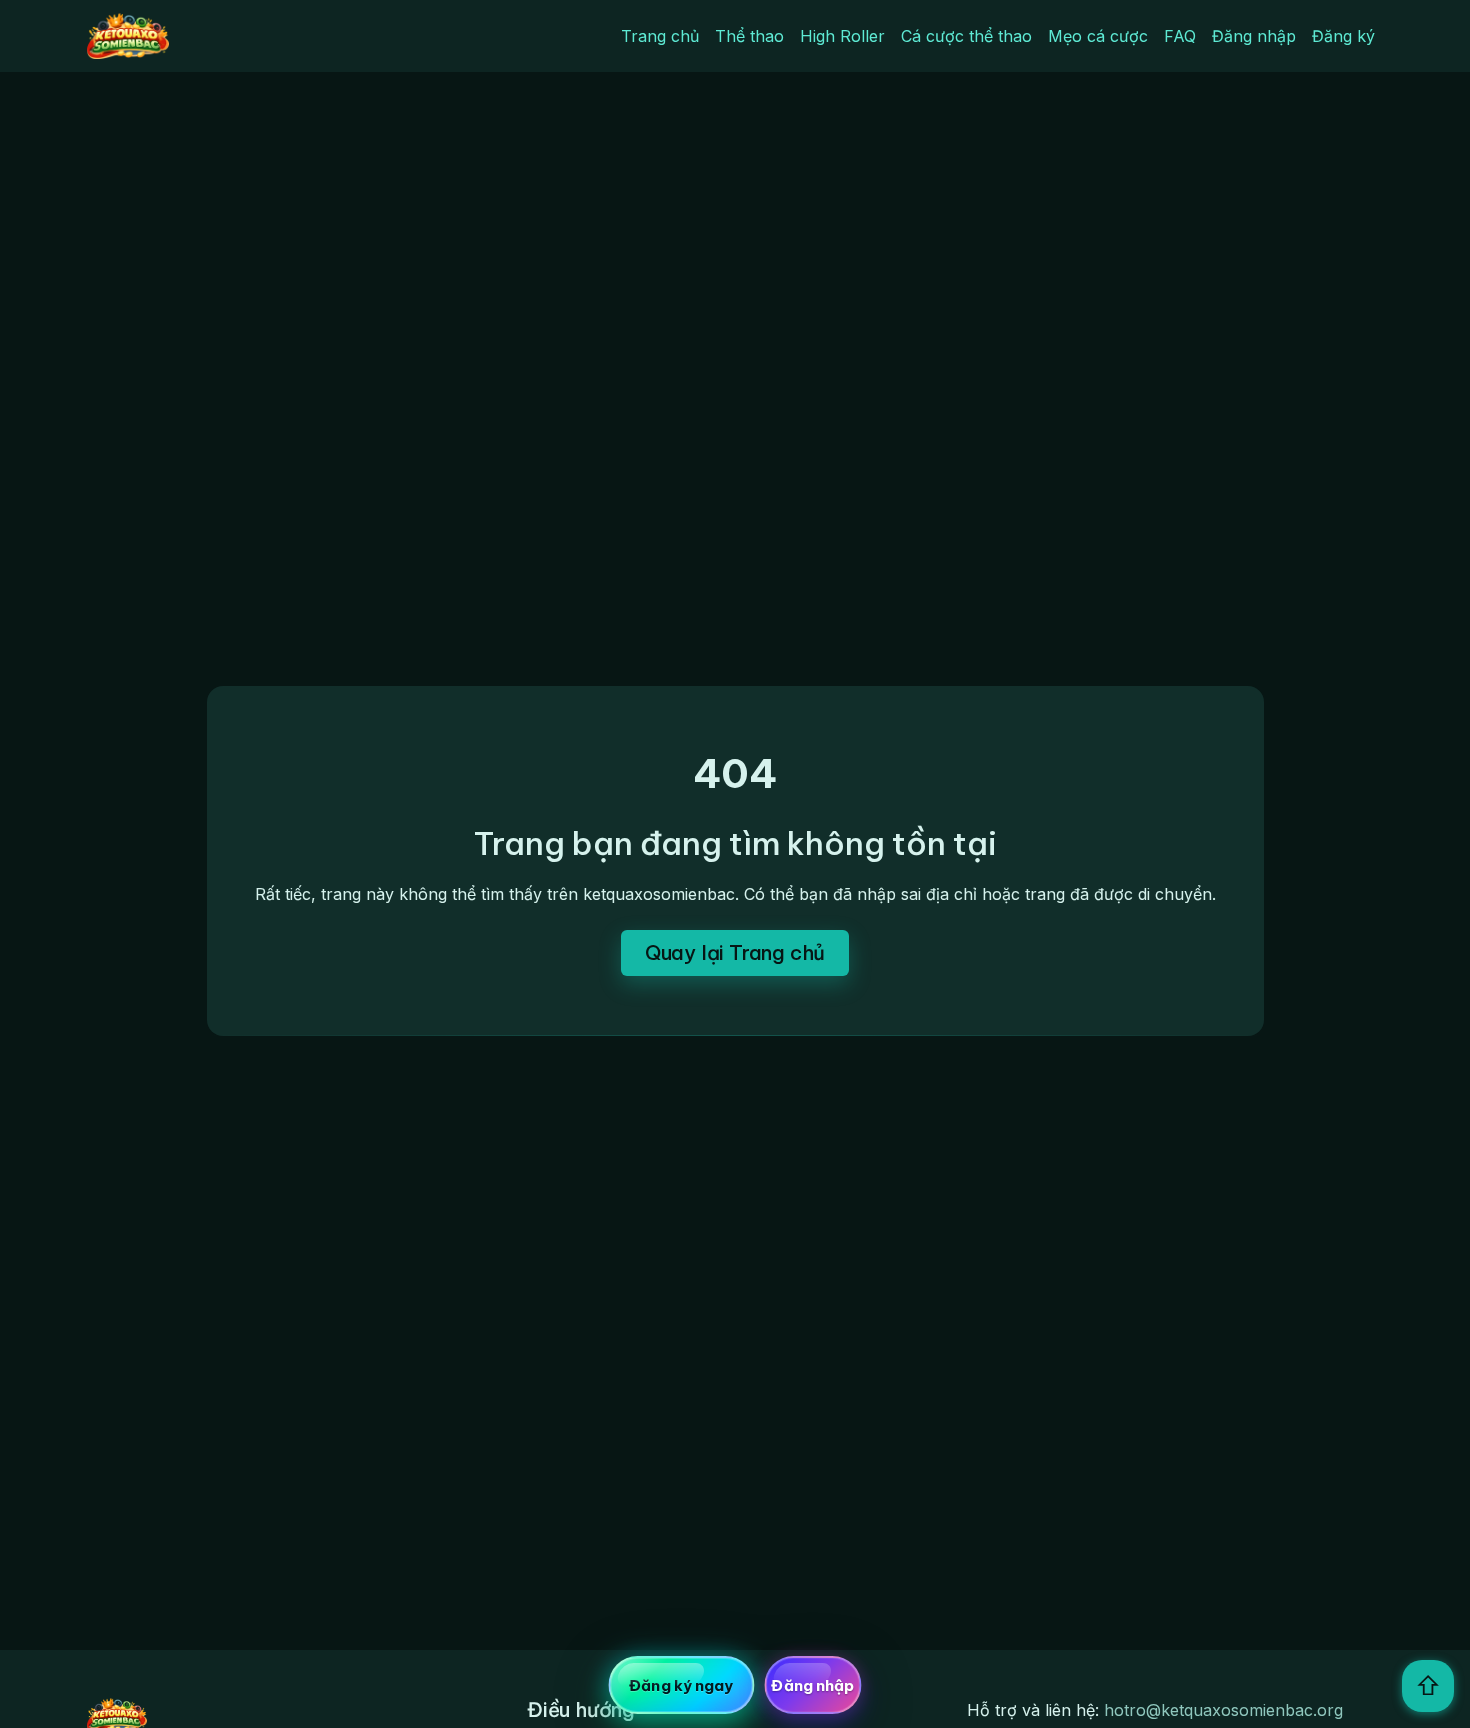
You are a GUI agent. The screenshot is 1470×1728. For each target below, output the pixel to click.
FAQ (1180, 36)
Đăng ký (1343, 36)
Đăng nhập (1254, 36)
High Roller (842, 36)
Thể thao (749, 36)
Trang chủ (660, 36)
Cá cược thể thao (966, 36)
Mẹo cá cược (1098, 36)
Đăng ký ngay (681, 1685)
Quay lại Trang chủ (735, 952)
